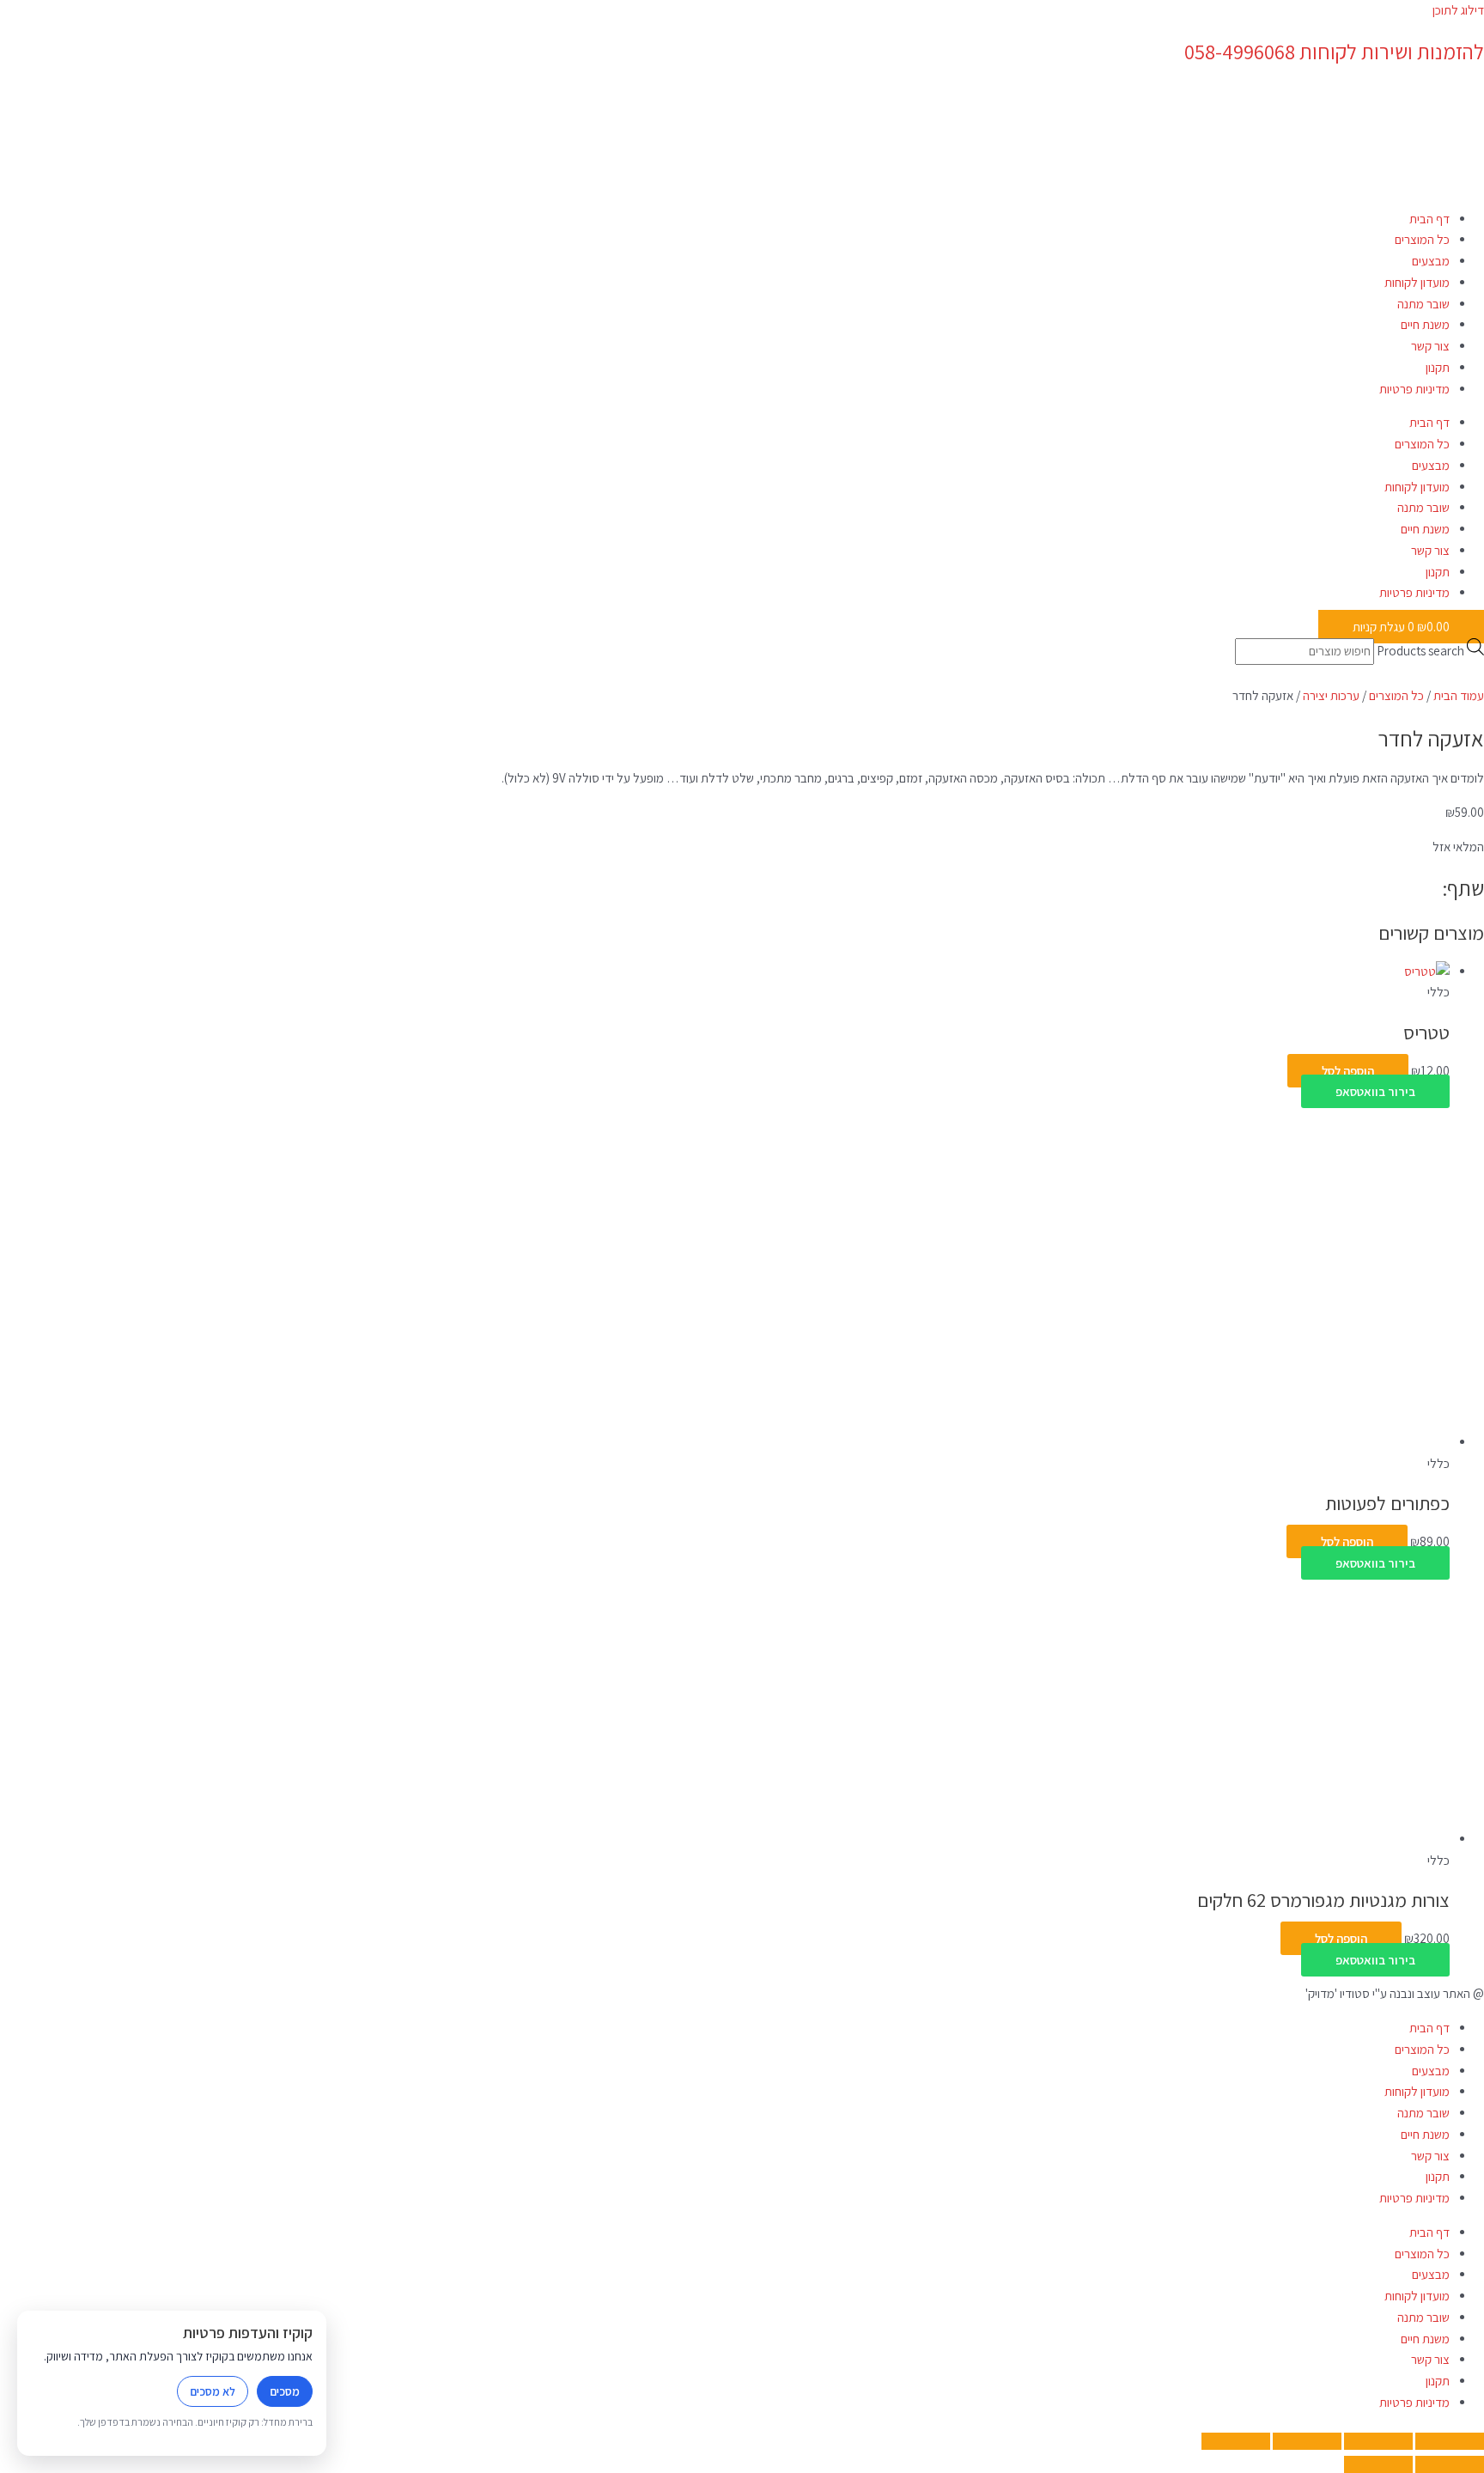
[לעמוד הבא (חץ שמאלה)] (1378, 2464)
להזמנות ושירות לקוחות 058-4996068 (1334, 52)
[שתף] (1307, 2441)
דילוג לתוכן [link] (1458, 10)
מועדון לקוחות (1417, 282)
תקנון (1438, 367)
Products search (1420, 651)
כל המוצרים (1422, 239)
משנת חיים (1425, 324)
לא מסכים (213, 2391)
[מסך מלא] (1378, 2441)
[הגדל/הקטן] (1450, 2441)
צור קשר (1430, 346)
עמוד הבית (1459, 695)
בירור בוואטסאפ (1375, 1091)
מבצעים (1431, 261)
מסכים (285, 2391)
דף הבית (1429, 219)
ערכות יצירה (1331, 695)
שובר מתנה (1423, 304)
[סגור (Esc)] (1236, 2441)
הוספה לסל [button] (1348, 1071)
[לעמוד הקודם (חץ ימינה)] (1450, 2464)
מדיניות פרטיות (1414, 389)
